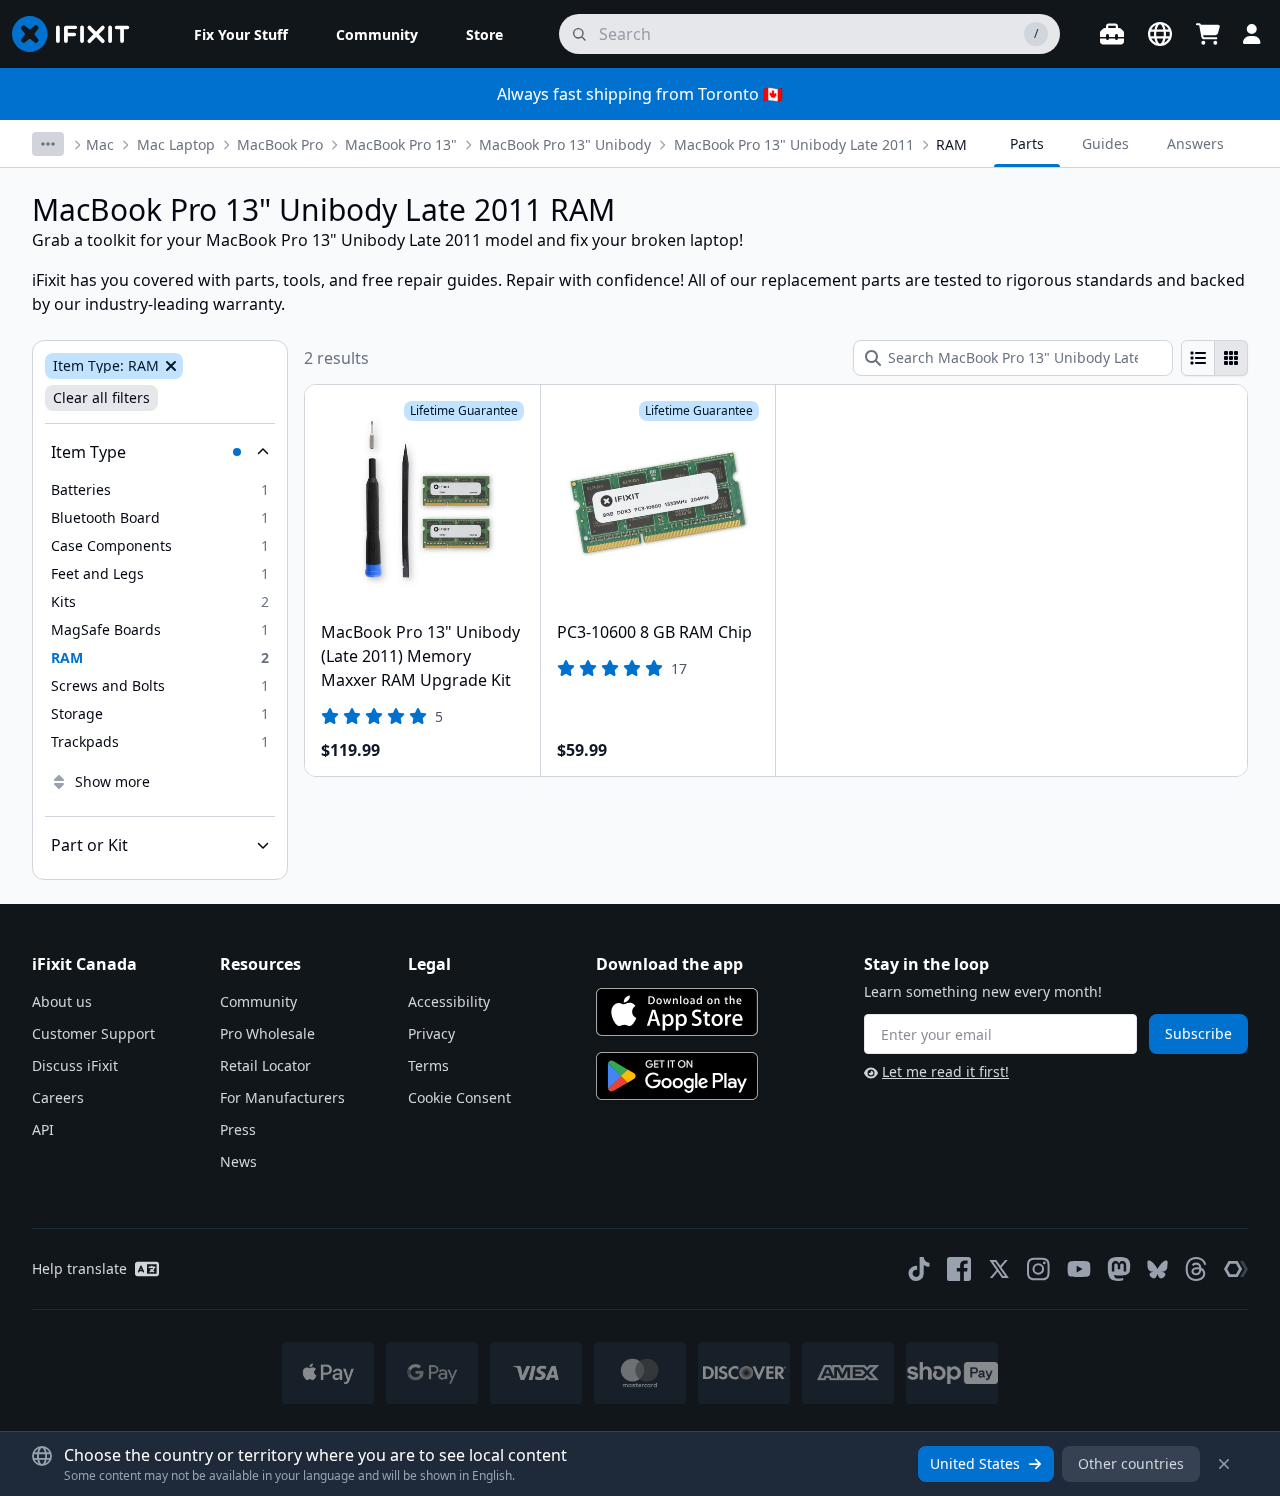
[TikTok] (919, 1269)
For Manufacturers (282, 1097)
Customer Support (93, 1033)
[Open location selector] (1160, 34)
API (43, 1129)
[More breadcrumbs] (48, 144)
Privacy (431, 1033)
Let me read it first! (945, 1071)
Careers (58, 1097)
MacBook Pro (280, 144)
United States (975, 1463)
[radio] (1198, 358)
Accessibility (449, 1001)
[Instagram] (1039, 1269)
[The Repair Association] (1236, 1269)
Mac (100, 144)
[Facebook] (959, 1269)
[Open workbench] (1112, 34)
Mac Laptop (176, 144)
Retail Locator (265, 1065)
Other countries (1131, 1463)
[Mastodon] (1119, 1269)
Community (258, 1001)
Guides (1105, 143)
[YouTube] (1079, 1269)
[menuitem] (241, 34)
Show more (112, 781)
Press (238, 1129)
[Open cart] (1208, 34)
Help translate (79, 1268)
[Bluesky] (1157, 1269)
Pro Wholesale (267, 1033)
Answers (1195, 143)
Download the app (669, 964)
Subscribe (1198, 1033)
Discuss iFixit (75, 1065)
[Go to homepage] (79, 34)
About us (62, 1001)
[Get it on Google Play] (677, 1076)
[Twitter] (999, 1269)
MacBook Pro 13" (401, 144)
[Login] (1252, 34)
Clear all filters (101, 397)
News (238, 1161)
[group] (1214, 358)
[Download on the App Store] (677, 1012)
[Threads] (1196, 1269)
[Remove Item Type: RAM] (169, 366)
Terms (428, 1065)
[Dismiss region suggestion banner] (1224, 1464)
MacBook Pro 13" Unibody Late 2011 (794, 144)
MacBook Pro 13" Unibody (565, 144)
